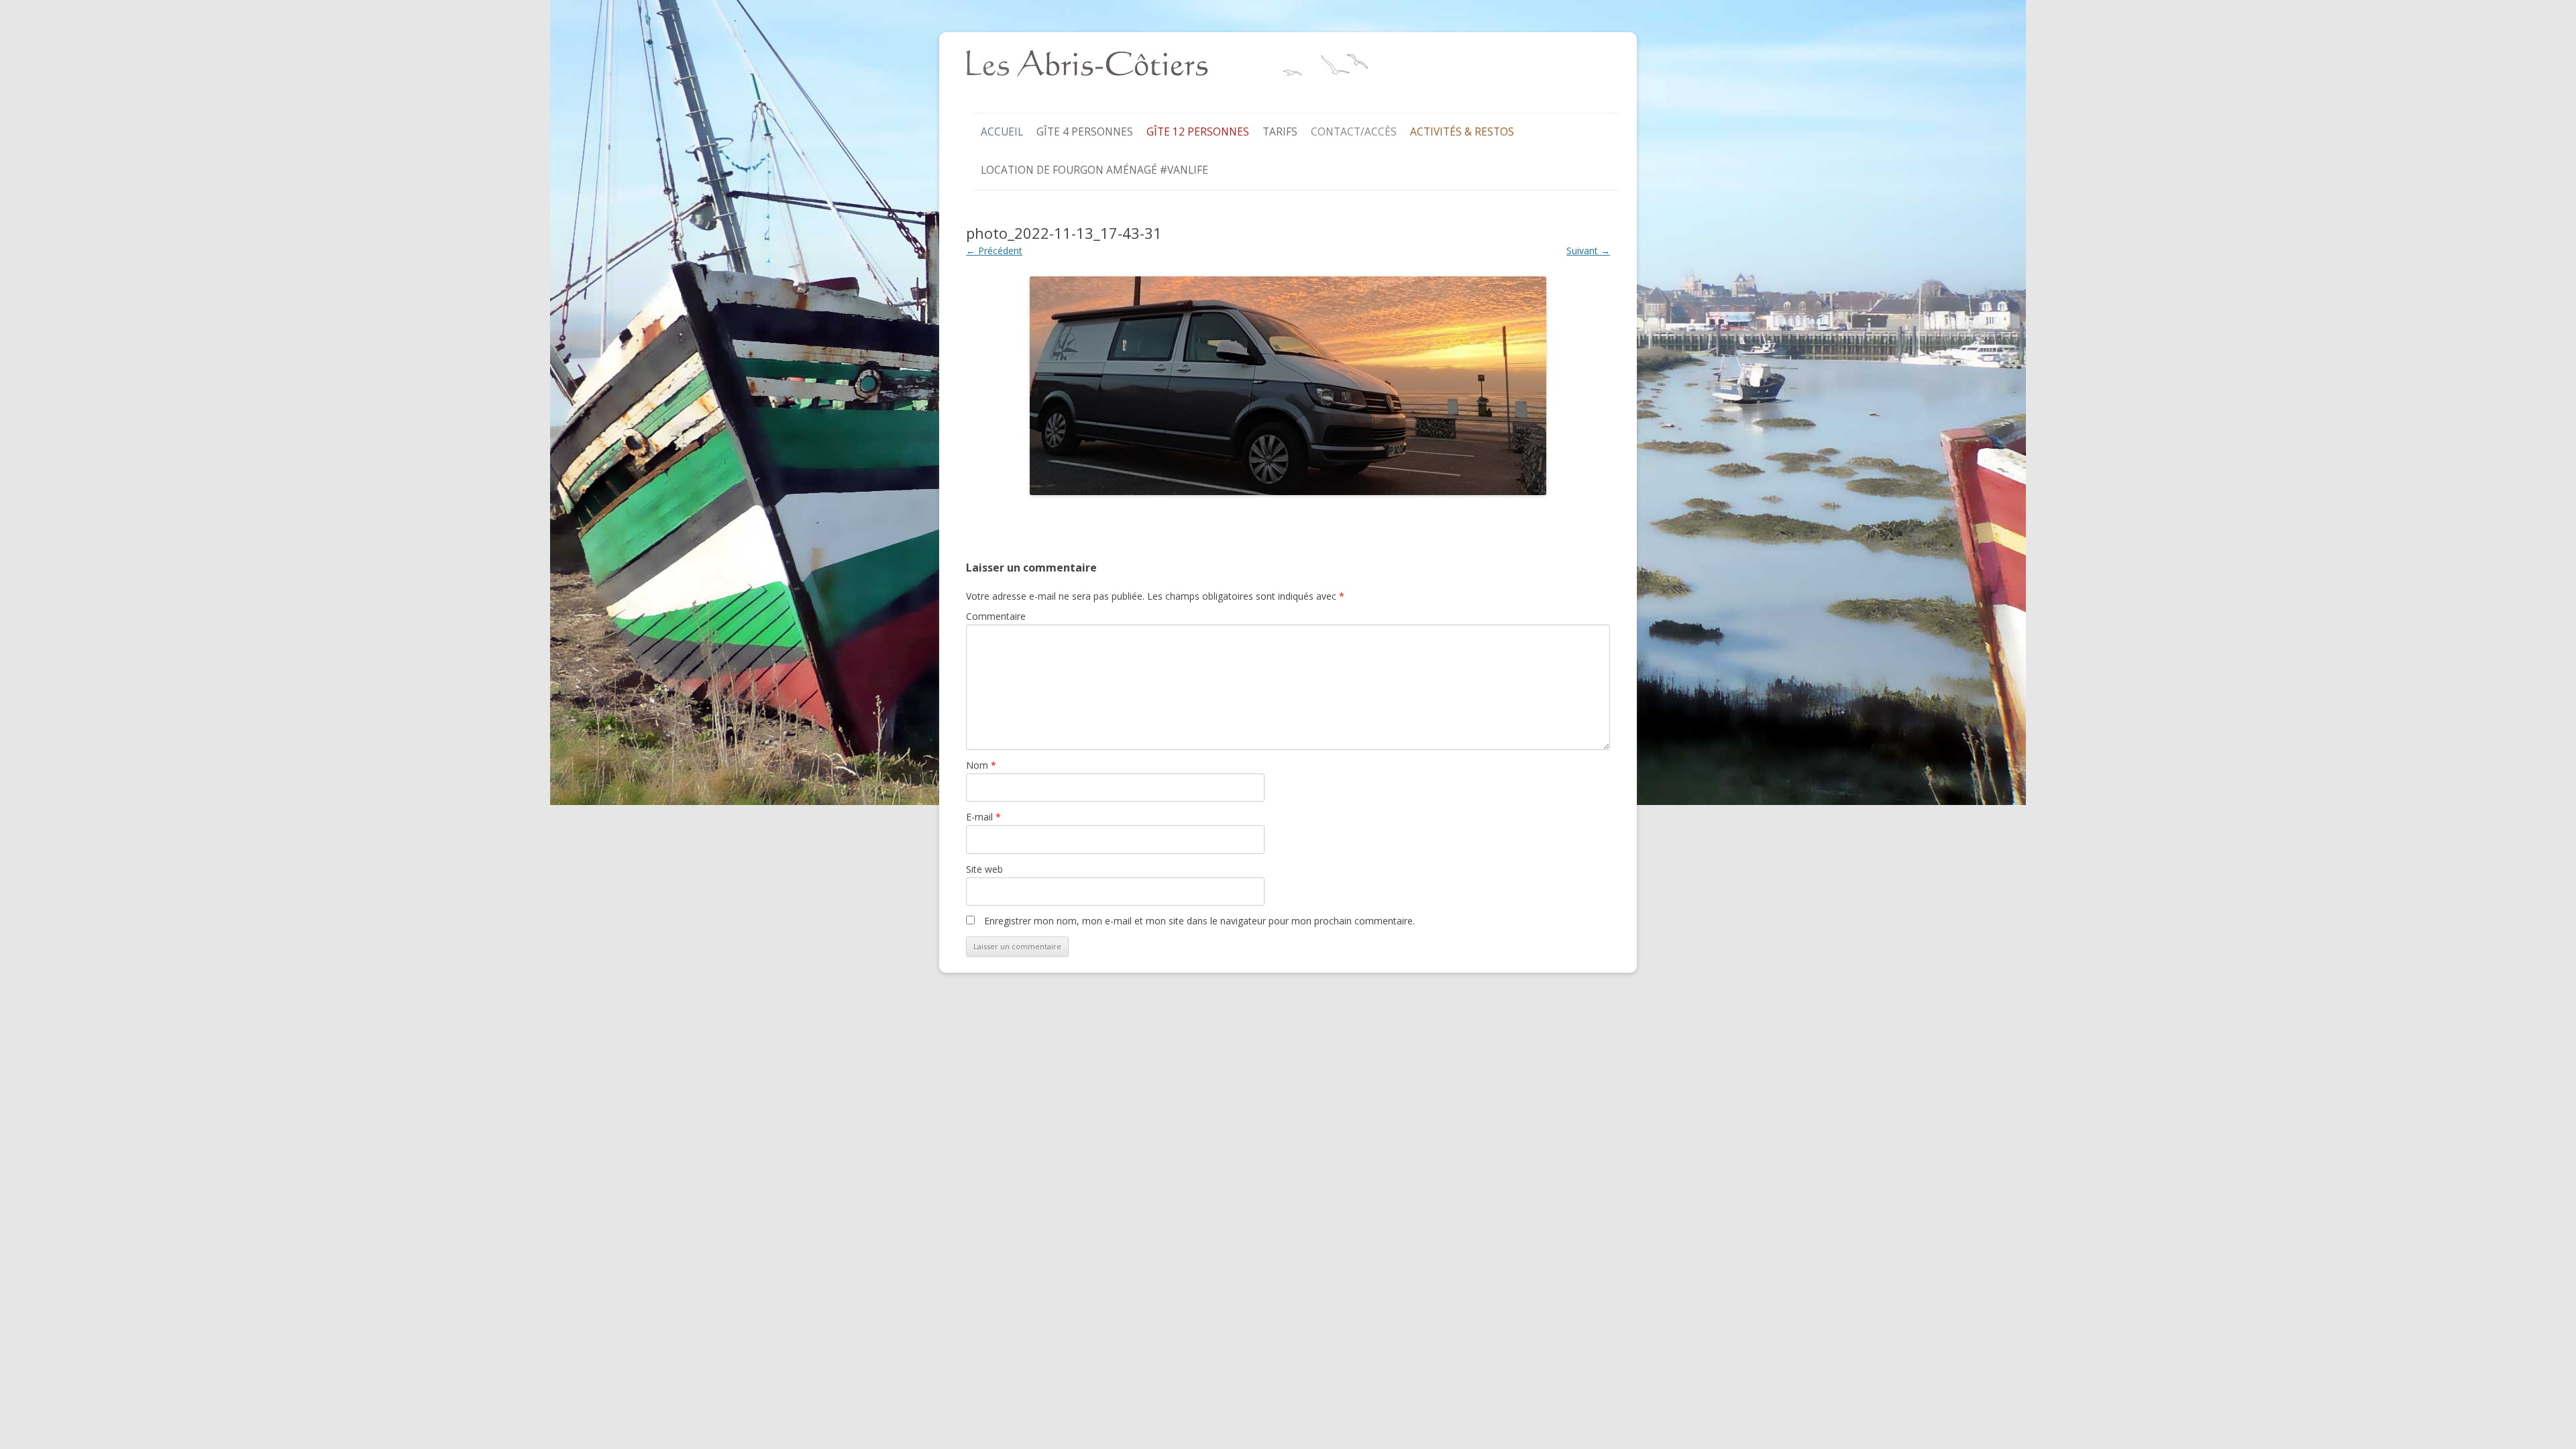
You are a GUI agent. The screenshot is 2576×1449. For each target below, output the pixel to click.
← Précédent (994, 251)
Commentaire (996, 616)
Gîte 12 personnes (1198, 132)
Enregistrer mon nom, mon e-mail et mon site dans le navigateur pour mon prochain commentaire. (1199, 921)
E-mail (983, 817)
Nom (981, 765)
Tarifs (1280, 132)
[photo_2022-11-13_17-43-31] (1288, 386)
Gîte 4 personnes (1085, 132)
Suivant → (1588, 251)
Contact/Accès (1354, 132)
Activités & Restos (1462, 132)
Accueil (1002, 132)
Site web (984, 869)
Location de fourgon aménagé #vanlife (1094, 170)
